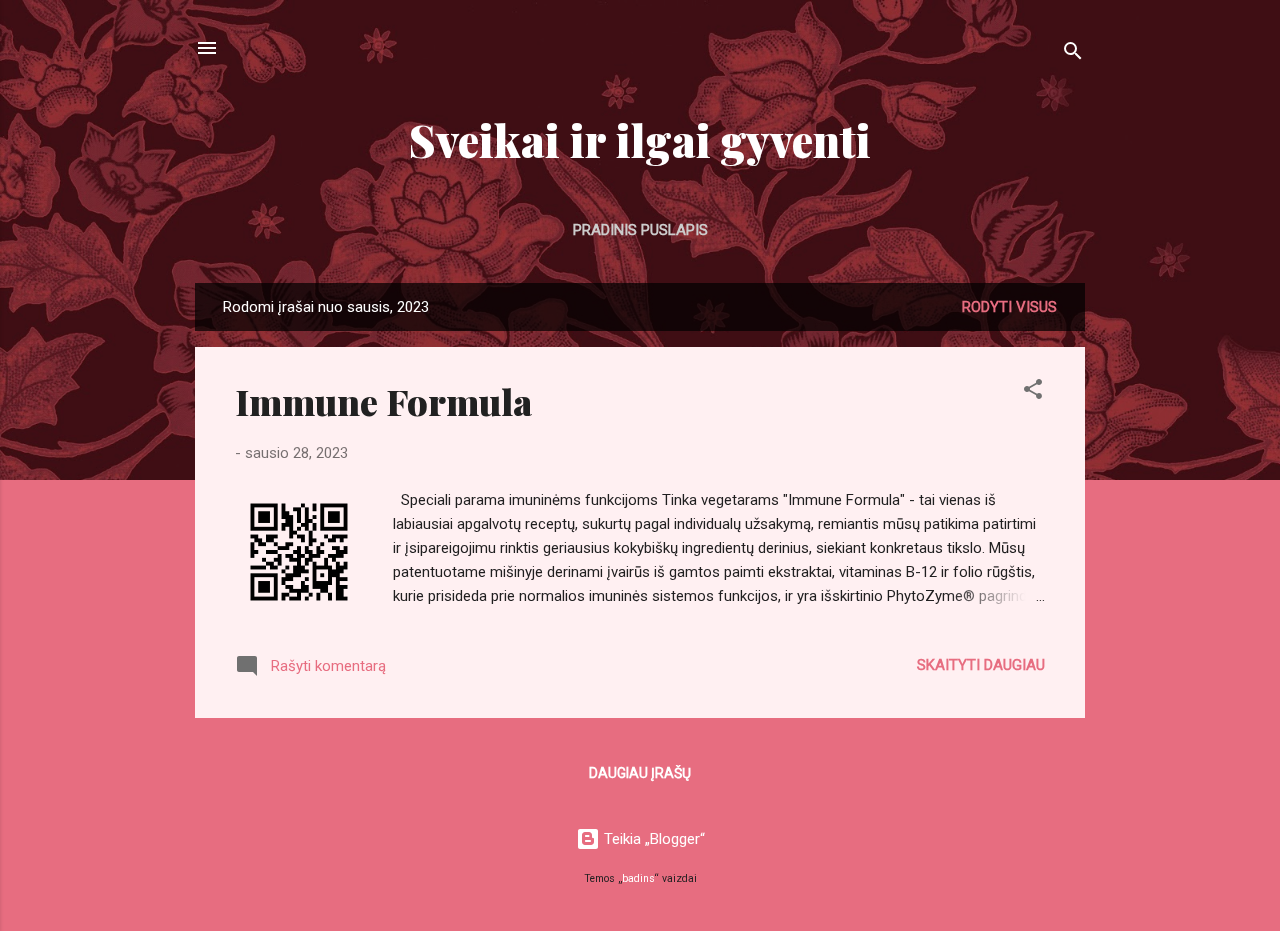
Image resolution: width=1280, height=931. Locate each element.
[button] (1033, 392)
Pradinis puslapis (640, 230)
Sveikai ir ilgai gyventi (640, 139)
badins (638, 878)
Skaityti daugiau (981, 665)
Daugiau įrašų (640, 773)
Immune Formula (383, 401)
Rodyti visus (1009, 307)
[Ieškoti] (1073, 54)
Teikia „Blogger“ (652, 839)
